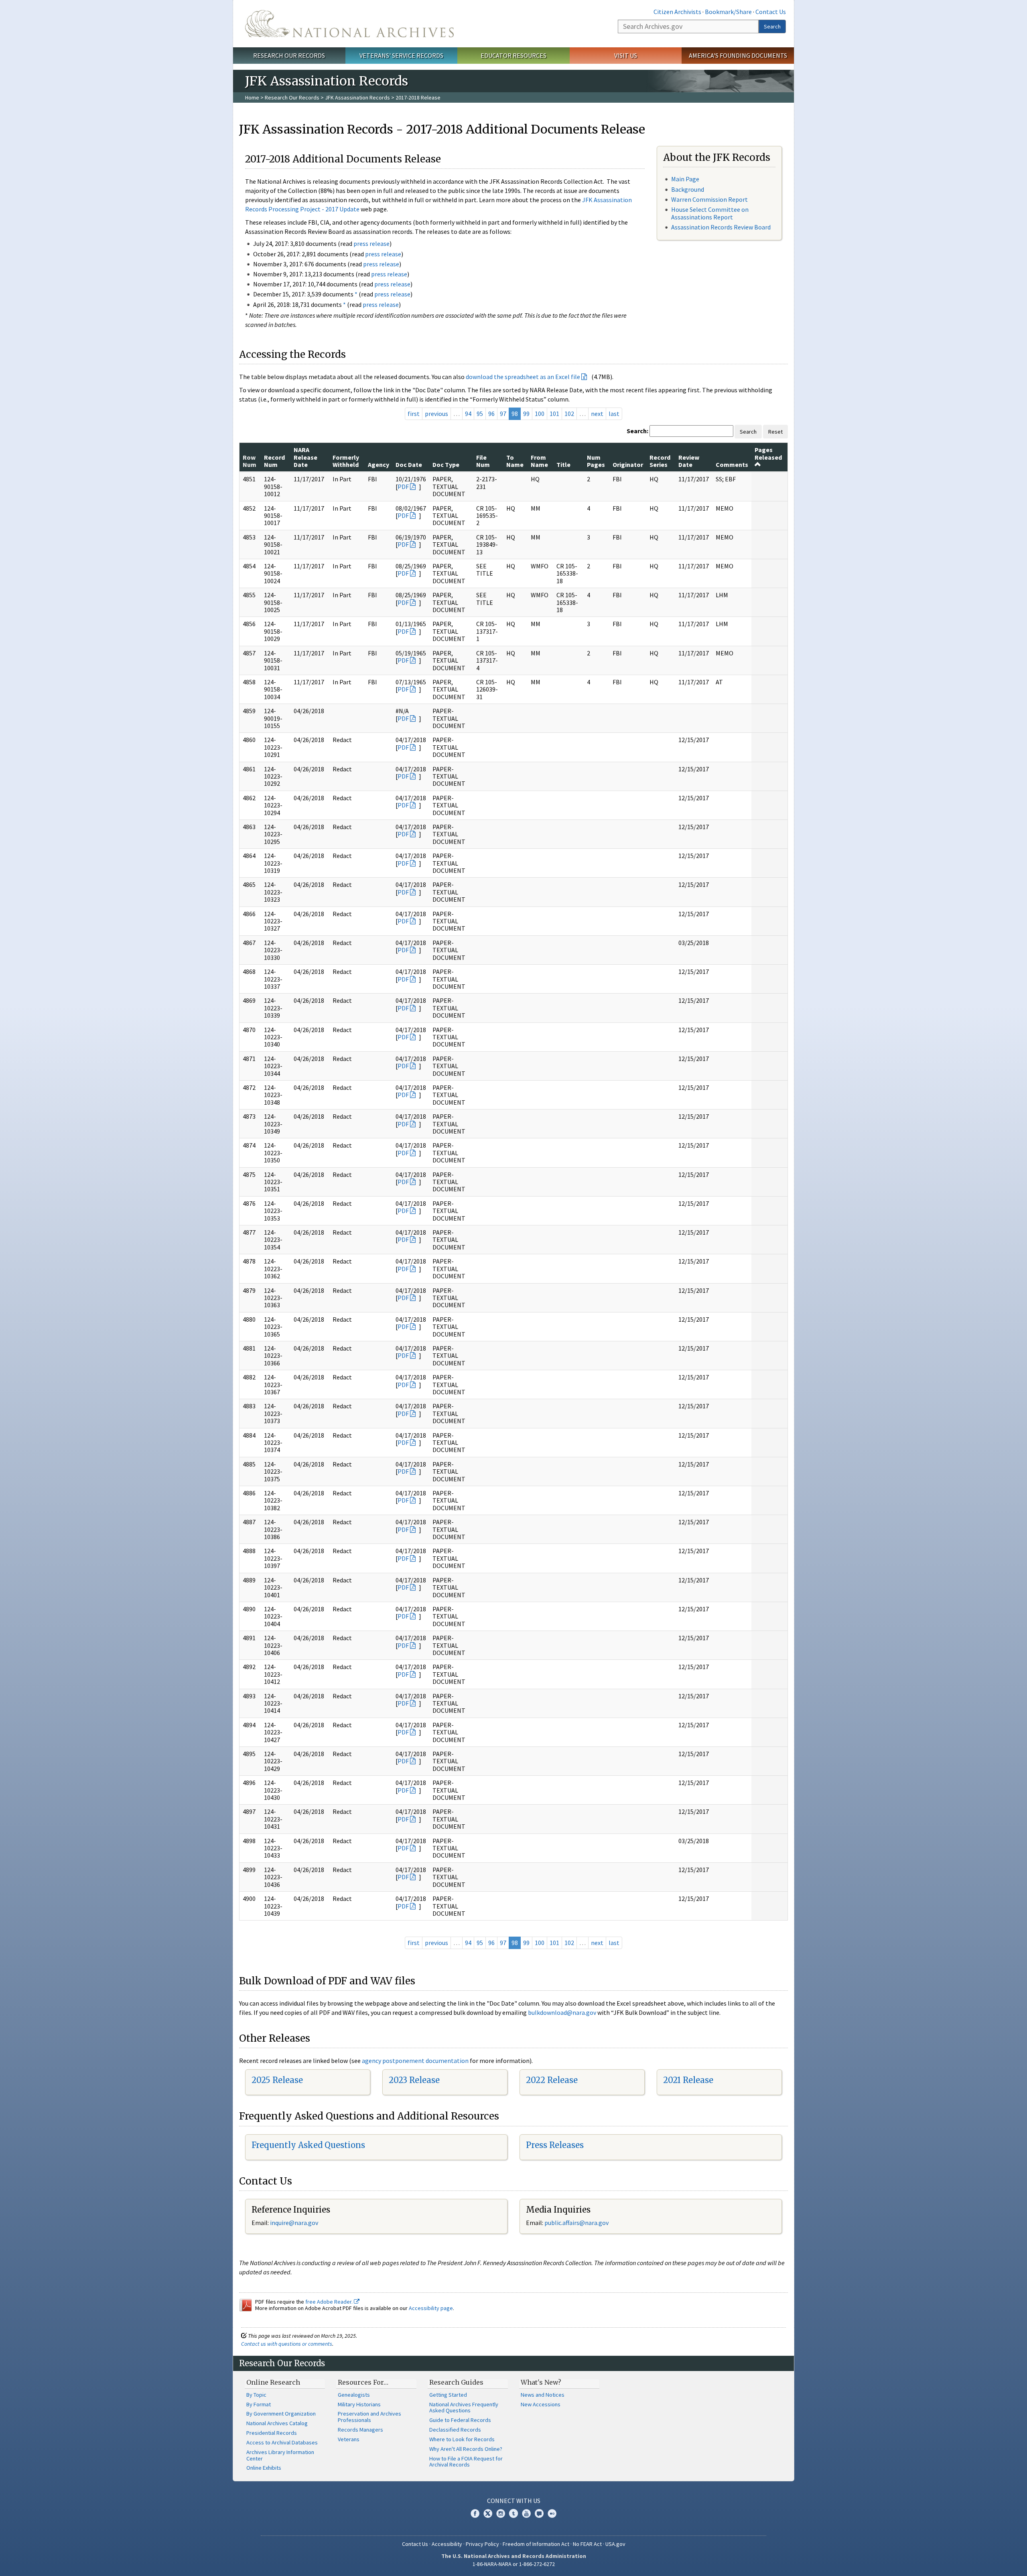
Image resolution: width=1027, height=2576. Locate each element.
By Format (259, 2404)
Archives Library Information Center (280, 2455)
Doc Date (409, 464)
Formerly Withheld (346, 461)
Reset (775, 432)
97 (503, 414)
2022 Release (552, 2080)
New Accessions (541, 2404)
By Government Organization (281, 2414)
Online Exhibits (264, 2468)
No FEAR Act (587, 2544)
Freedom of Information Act (536, 2544)
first (414, 414)
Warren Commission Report (709, 199)
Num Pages (596, 461)
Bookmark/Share (728, 12)
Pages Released (768, 453)
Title (563, 464)
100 (540, 414)
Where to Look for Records (462, 2439)
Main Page (685, 179)
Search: (637, 431)
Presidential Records (272, 2433)
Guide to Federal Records (460, 2420)
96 (491, 414)
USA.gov (615, 2544)
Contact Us (771, 12)
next (597, 414)
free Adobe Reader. (330, 2302)
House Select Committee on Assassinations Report (710, 213)
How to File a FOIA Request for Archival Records (466, 2462)
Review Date (689, 461)
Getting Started (448, 2395)
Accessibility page (431, 2308)
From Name (539, 461)
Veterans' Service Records (401, 55)
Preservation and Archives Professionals (369, 2417)
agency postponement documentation (415, 2061)
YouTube (526, 2513)
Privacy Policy (482, 2544)
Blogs (539, 2513)
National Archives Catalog (277, 2423)
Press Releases (555, 2145)
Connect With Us (514, 2501)
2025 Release (277, 2080)
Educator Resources (513, 55)
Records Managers (360, 2430)
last (614, 414)
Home (252, 97)
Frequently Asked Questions (308, 2145)
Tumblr (513, 2513)
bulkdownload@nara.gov (562, 2012)
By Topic (256, 2395)
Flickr (552, 2513)
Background (688, 189)
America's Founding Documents (738, 55)
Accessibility (447, 2544)
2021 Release (688, 2080)
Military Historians (359, 2404)
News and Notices (543, 2395)
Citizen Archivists (677, 12)
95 (480, 414)
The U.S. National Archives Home (349, 24)
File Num (483, 461)
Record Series (660, 461)
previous (436, 414)
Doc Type (446, 464)
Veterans (349, 2439)
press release (371, 243)
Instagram (501, 2513)
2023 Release (414, 2080)
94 (468, 414)
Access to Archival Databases (282, 2442)
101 (554, 414)
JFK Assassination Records (357, 97)
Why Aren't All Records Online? (466, 2449)
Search (772, 26)
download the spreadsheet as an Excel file (523, 377)
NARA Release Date (305, 457)
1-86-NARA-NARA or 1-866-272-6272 (514, 2564)
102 (569, 414)
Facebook (475, 2513)
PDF (403, 487)
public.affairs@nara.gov (576, 2223)
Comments (732, 464)
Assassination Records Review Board (721, 227)
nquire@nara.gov (295, 2223)
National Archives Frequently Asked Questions (464, 2408)
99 (526, 414)
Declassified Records (455, 2430)
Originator (628, 464)
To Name (515, 461)
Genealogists (354, 2395)
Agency (379, 464)
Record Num (274, 461)
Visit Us (626, 55)
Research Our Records (289, 55)
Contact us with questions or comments (287, 2344)
